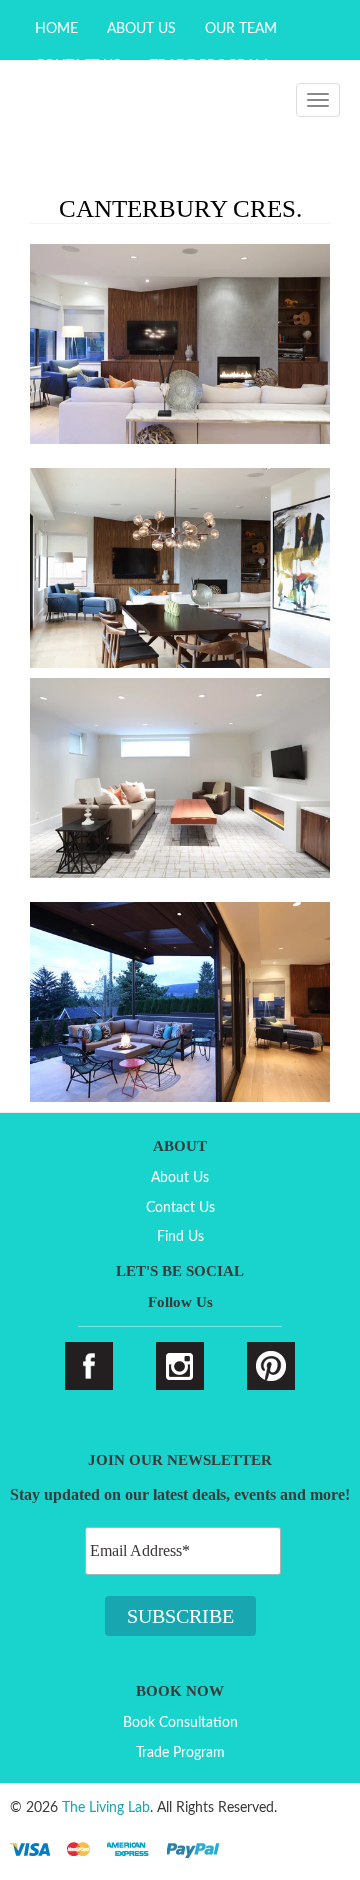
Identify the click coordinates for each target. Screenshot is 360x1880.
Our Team (241, 29)
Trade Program (180, 1753)
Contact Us (180, 1208)
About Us (141, 29)
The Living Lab (106, 1808)
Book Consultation (180, 1723)
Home (56, 29)
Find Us (180, 1237)
